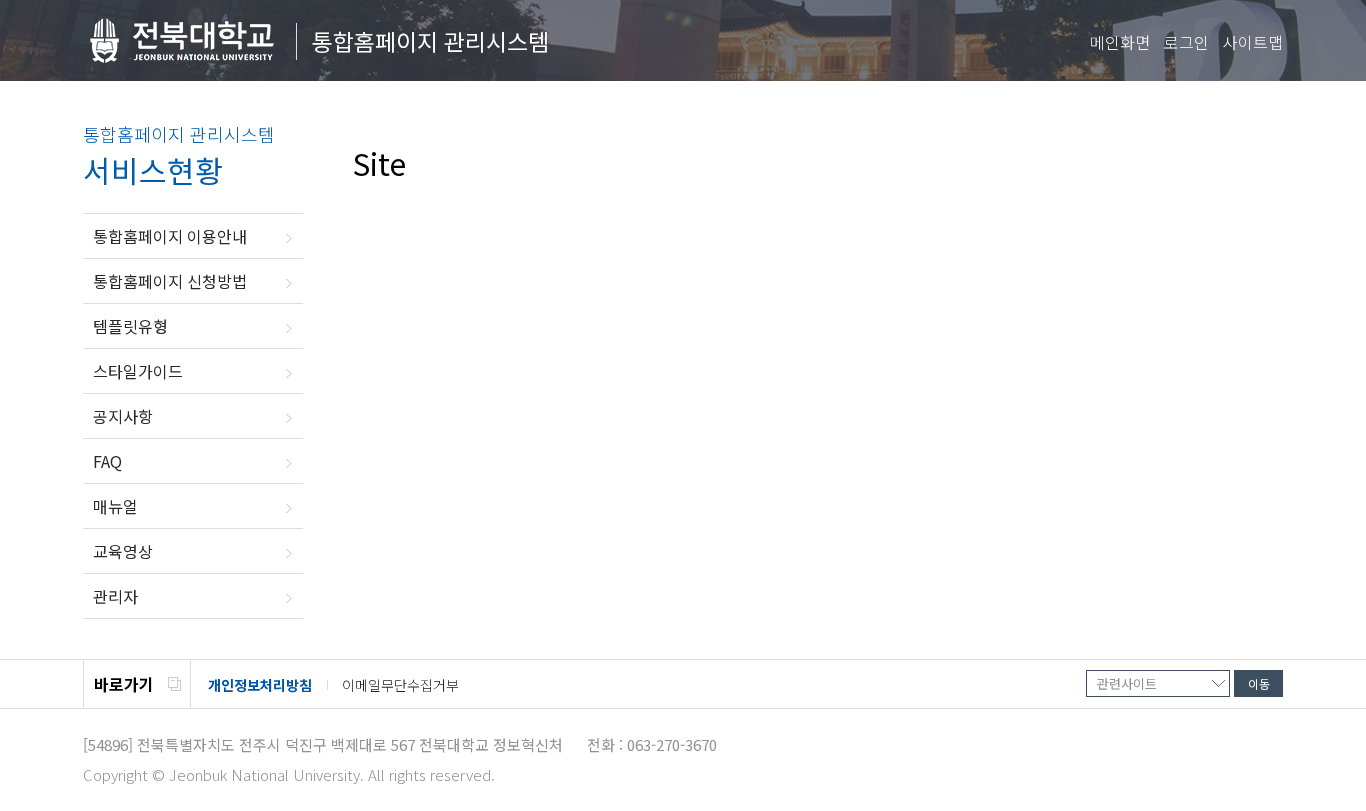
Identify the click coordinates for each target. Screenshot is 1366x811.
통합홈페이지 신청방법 (170, 281)
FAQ (107, 461)
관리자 (115, 596)
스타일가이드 (138, 371)
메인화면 (1120, 42)
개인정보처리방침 (260, 685)
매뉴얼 (115, 506)
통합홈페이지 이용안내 (170, 236)
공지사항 (123, 416)
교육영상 (123, 551)
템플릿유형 (130, 326)
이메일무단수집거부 (400, 685)
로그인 (1186, 42)
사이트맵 (1253, 42)
